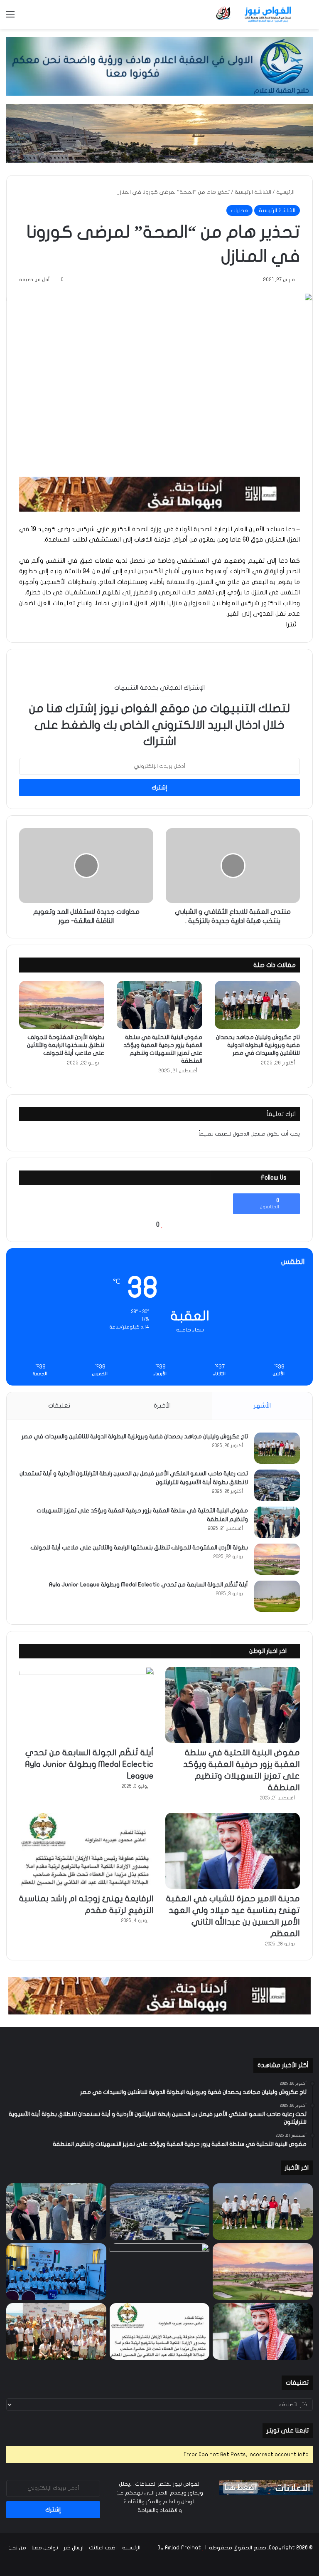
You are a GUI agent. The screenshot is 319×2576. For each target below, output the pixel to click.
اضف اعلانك (103, 2548)
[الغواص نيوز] (254, 14)
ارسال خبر (74, 2548)
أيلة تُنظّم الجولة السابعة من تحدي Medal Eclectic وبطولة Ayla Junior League (148, 1585)
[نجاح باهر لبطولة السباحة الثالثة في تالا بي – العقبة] (56, 2331)
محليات (239, 210)
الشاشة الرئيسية (253, 192)
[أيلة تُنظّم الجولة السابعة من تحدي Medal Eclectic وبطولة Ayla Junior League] (277, 1596)
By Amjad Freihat (179, 2548)
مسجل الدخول (249, 1134)
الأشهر (262, 1406)
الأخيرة (162, 1406)
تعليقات (59, 1406)
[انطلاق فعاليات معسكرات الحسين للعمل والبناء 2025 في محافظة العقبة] (56, 2272)
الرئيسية (286, 192)
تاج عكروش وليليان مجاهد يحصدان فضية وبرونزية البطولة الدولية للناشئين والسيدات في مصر (258, 1045)
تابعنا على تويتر (288, 2430)
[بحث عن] (309, 17)
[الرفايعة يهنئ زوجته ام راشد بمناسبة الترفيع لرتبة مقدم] (86, 1851)
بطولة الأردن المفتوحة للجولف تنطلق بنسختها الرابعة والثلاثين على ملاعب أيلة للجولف (66, 1045)
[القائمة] (10, 17)
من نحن (17, 2548)
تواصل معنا (45, 2548)
